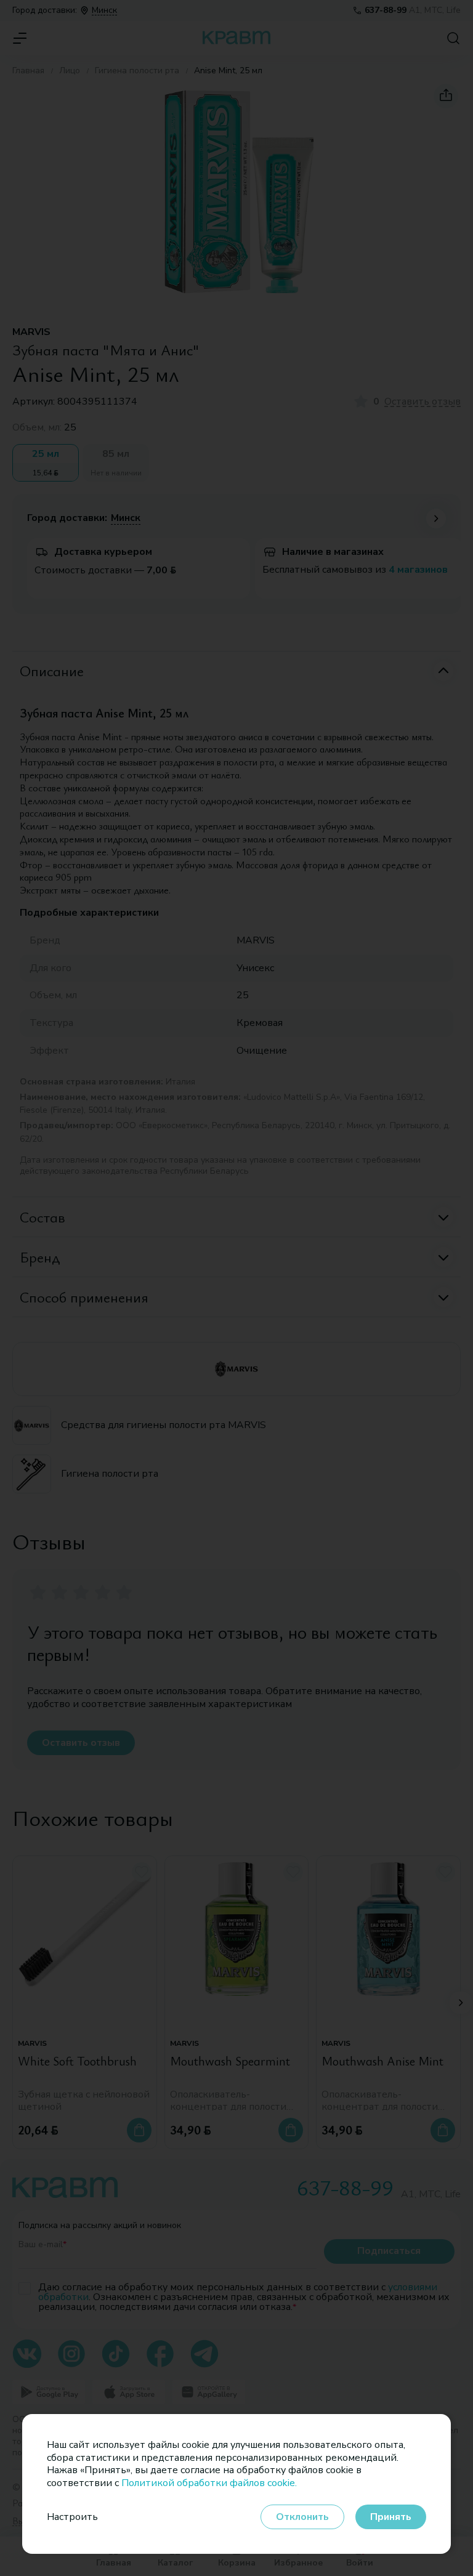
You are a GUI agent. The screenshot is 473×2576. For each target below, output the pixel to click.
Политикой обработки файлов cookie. (209, 2483)
